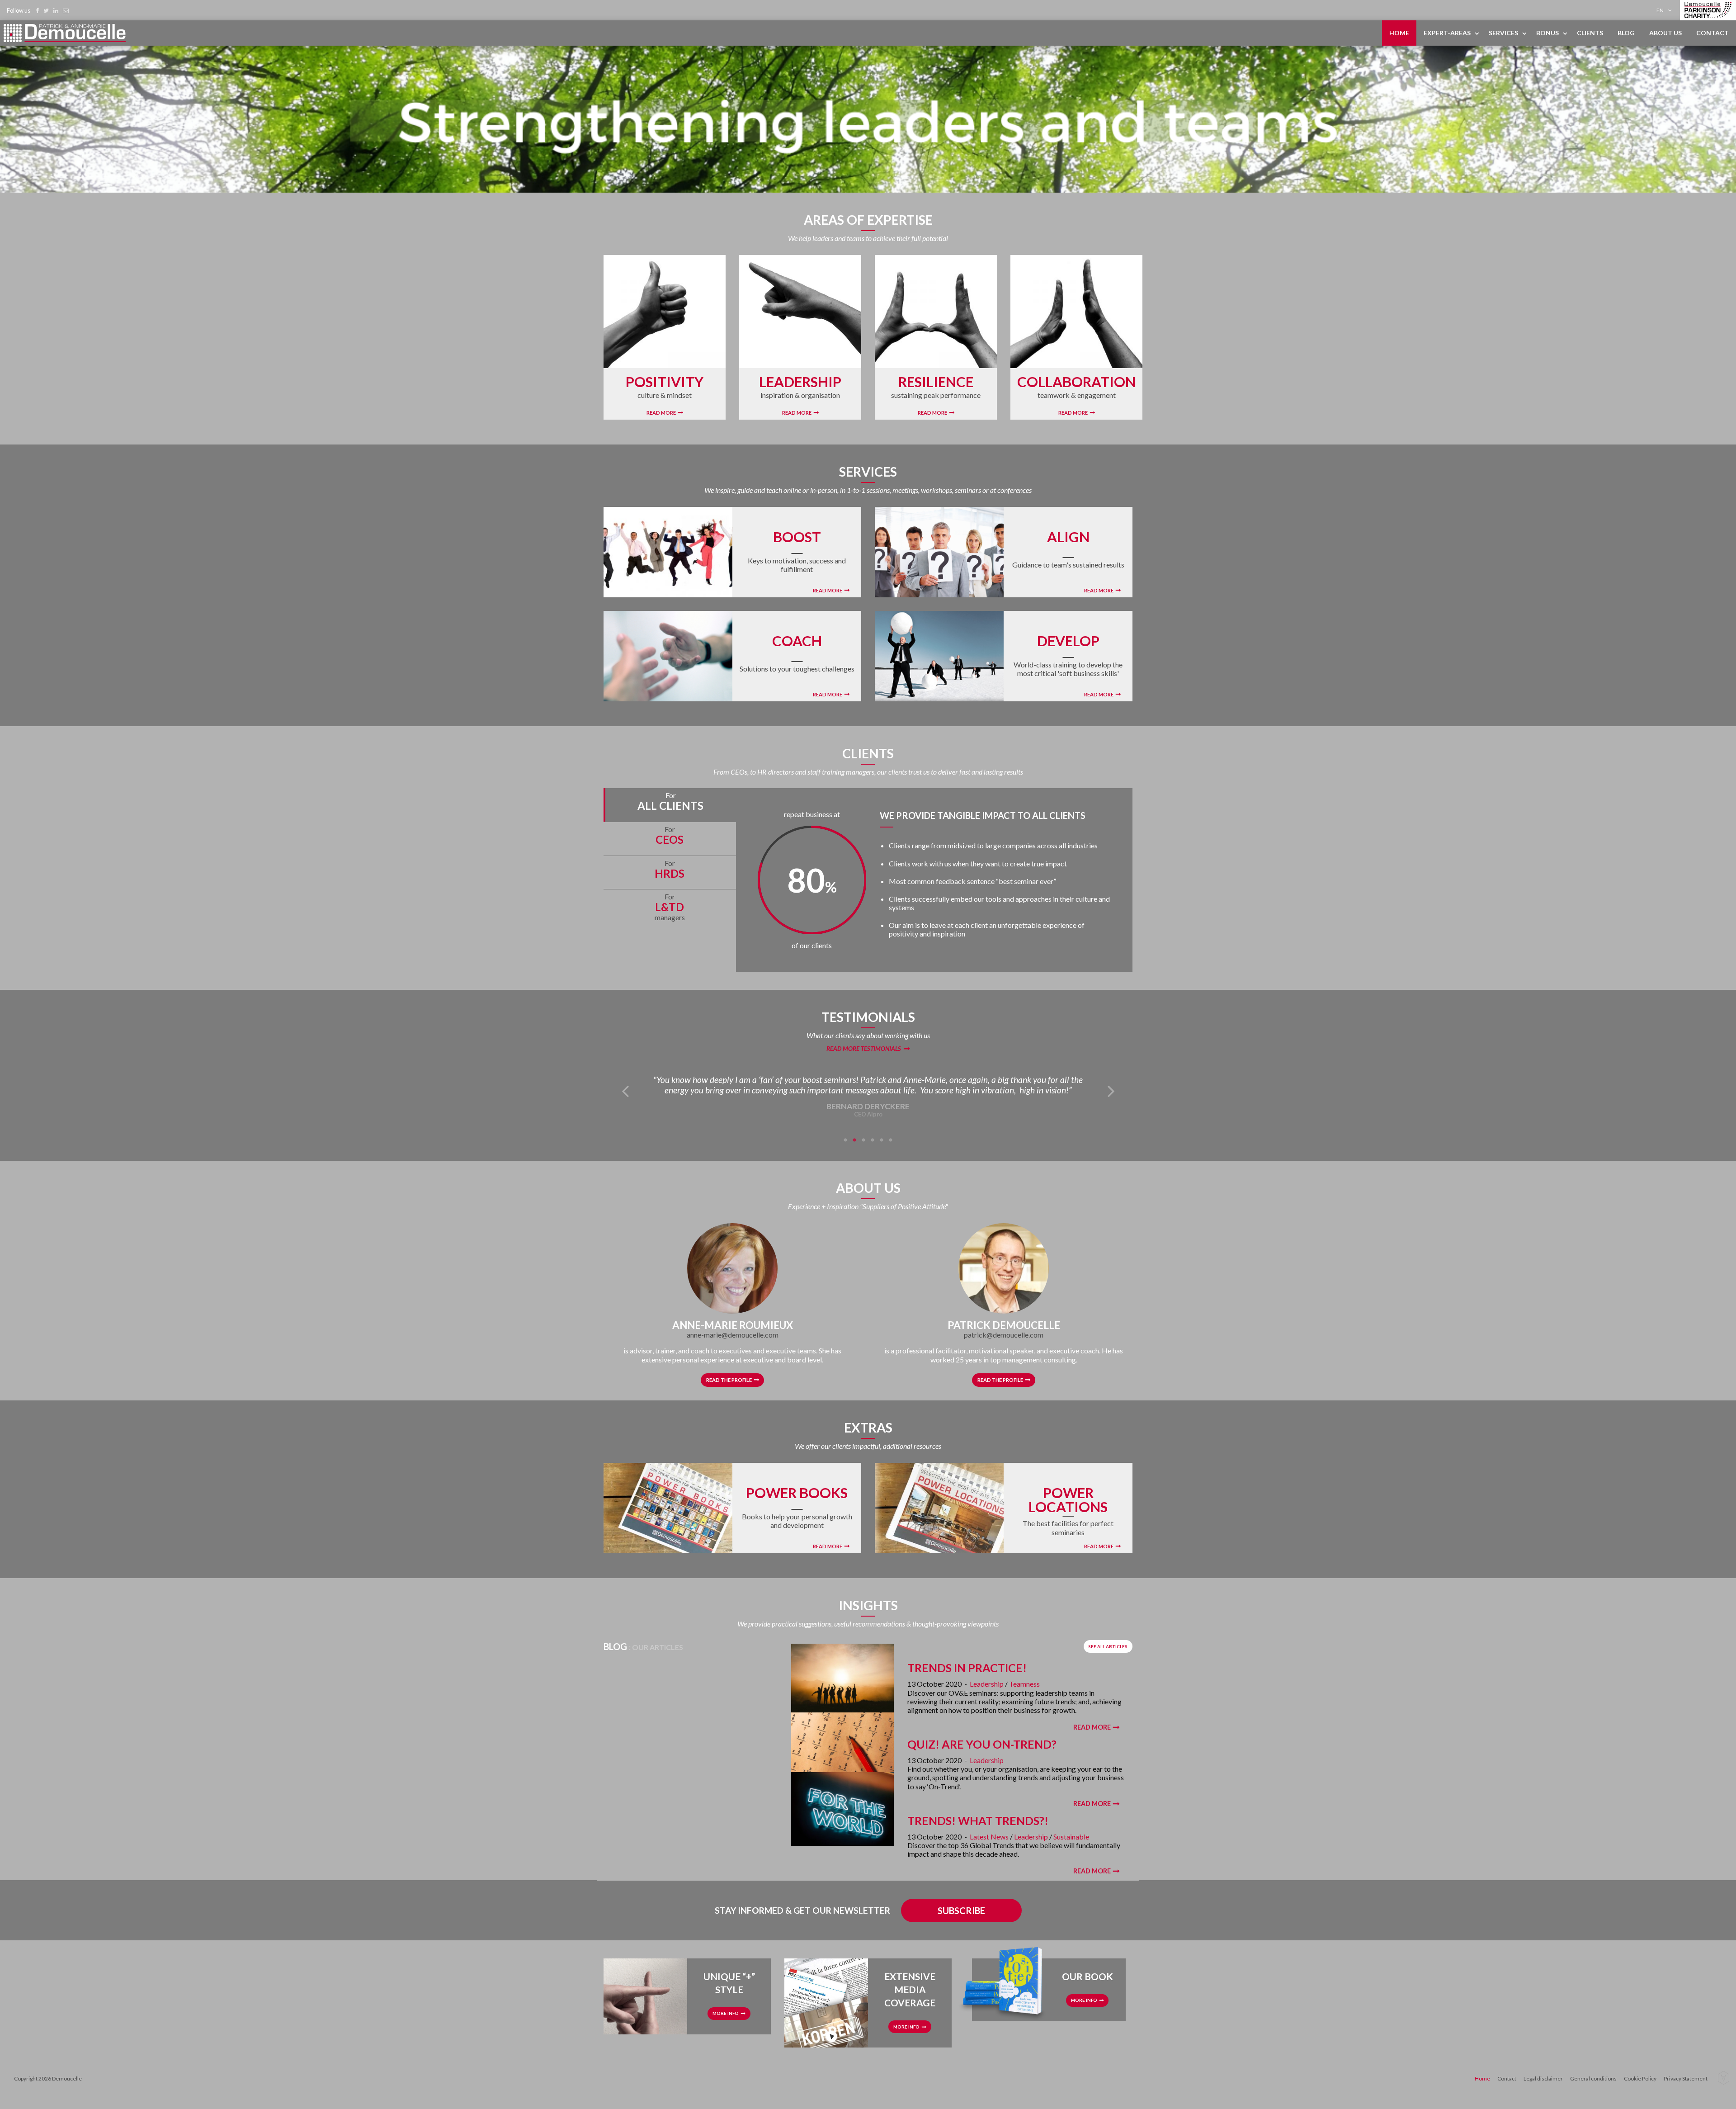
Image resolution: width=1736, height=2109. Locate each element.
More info (726, 2013)
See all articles (1108, 1647)
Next (1111, 1090)
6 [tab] (891, 1140)
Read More (661, 413)
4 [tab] (873, 1140)
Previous (625, 1090)
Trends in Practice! (967, 1668)
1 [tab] (845, 1140)
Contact (1712, 33)
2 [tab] (854, 1140)
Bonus (1547, 33)
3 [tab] (863, 1140)
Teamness (1024, 1684)
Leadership (987, 1684)
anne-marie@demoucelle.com (733, 1335)
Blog (1626, 33)
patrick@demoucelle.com (1004, 1335)
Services (1503, 33)
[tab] (670, 805)
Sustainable (1071, 1837)
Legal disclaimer (1543, 2078)
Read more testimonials (864, 1049)
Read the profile (729, 1380)
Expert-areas (1447, 33)
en (1660, 10)
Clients (1590, 33)
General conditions (1593, 2078)
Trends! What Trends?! (978, 1821)
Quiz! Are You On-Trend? (982, 1744)
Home (1399, 33)
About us (1665, 33)
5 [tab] (882, 1140)
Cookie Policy (1640, 2078)
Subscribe (961, 1910)
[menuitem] (1666, 10)
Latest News (989, 1837)
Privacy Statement (1686, 2078)
